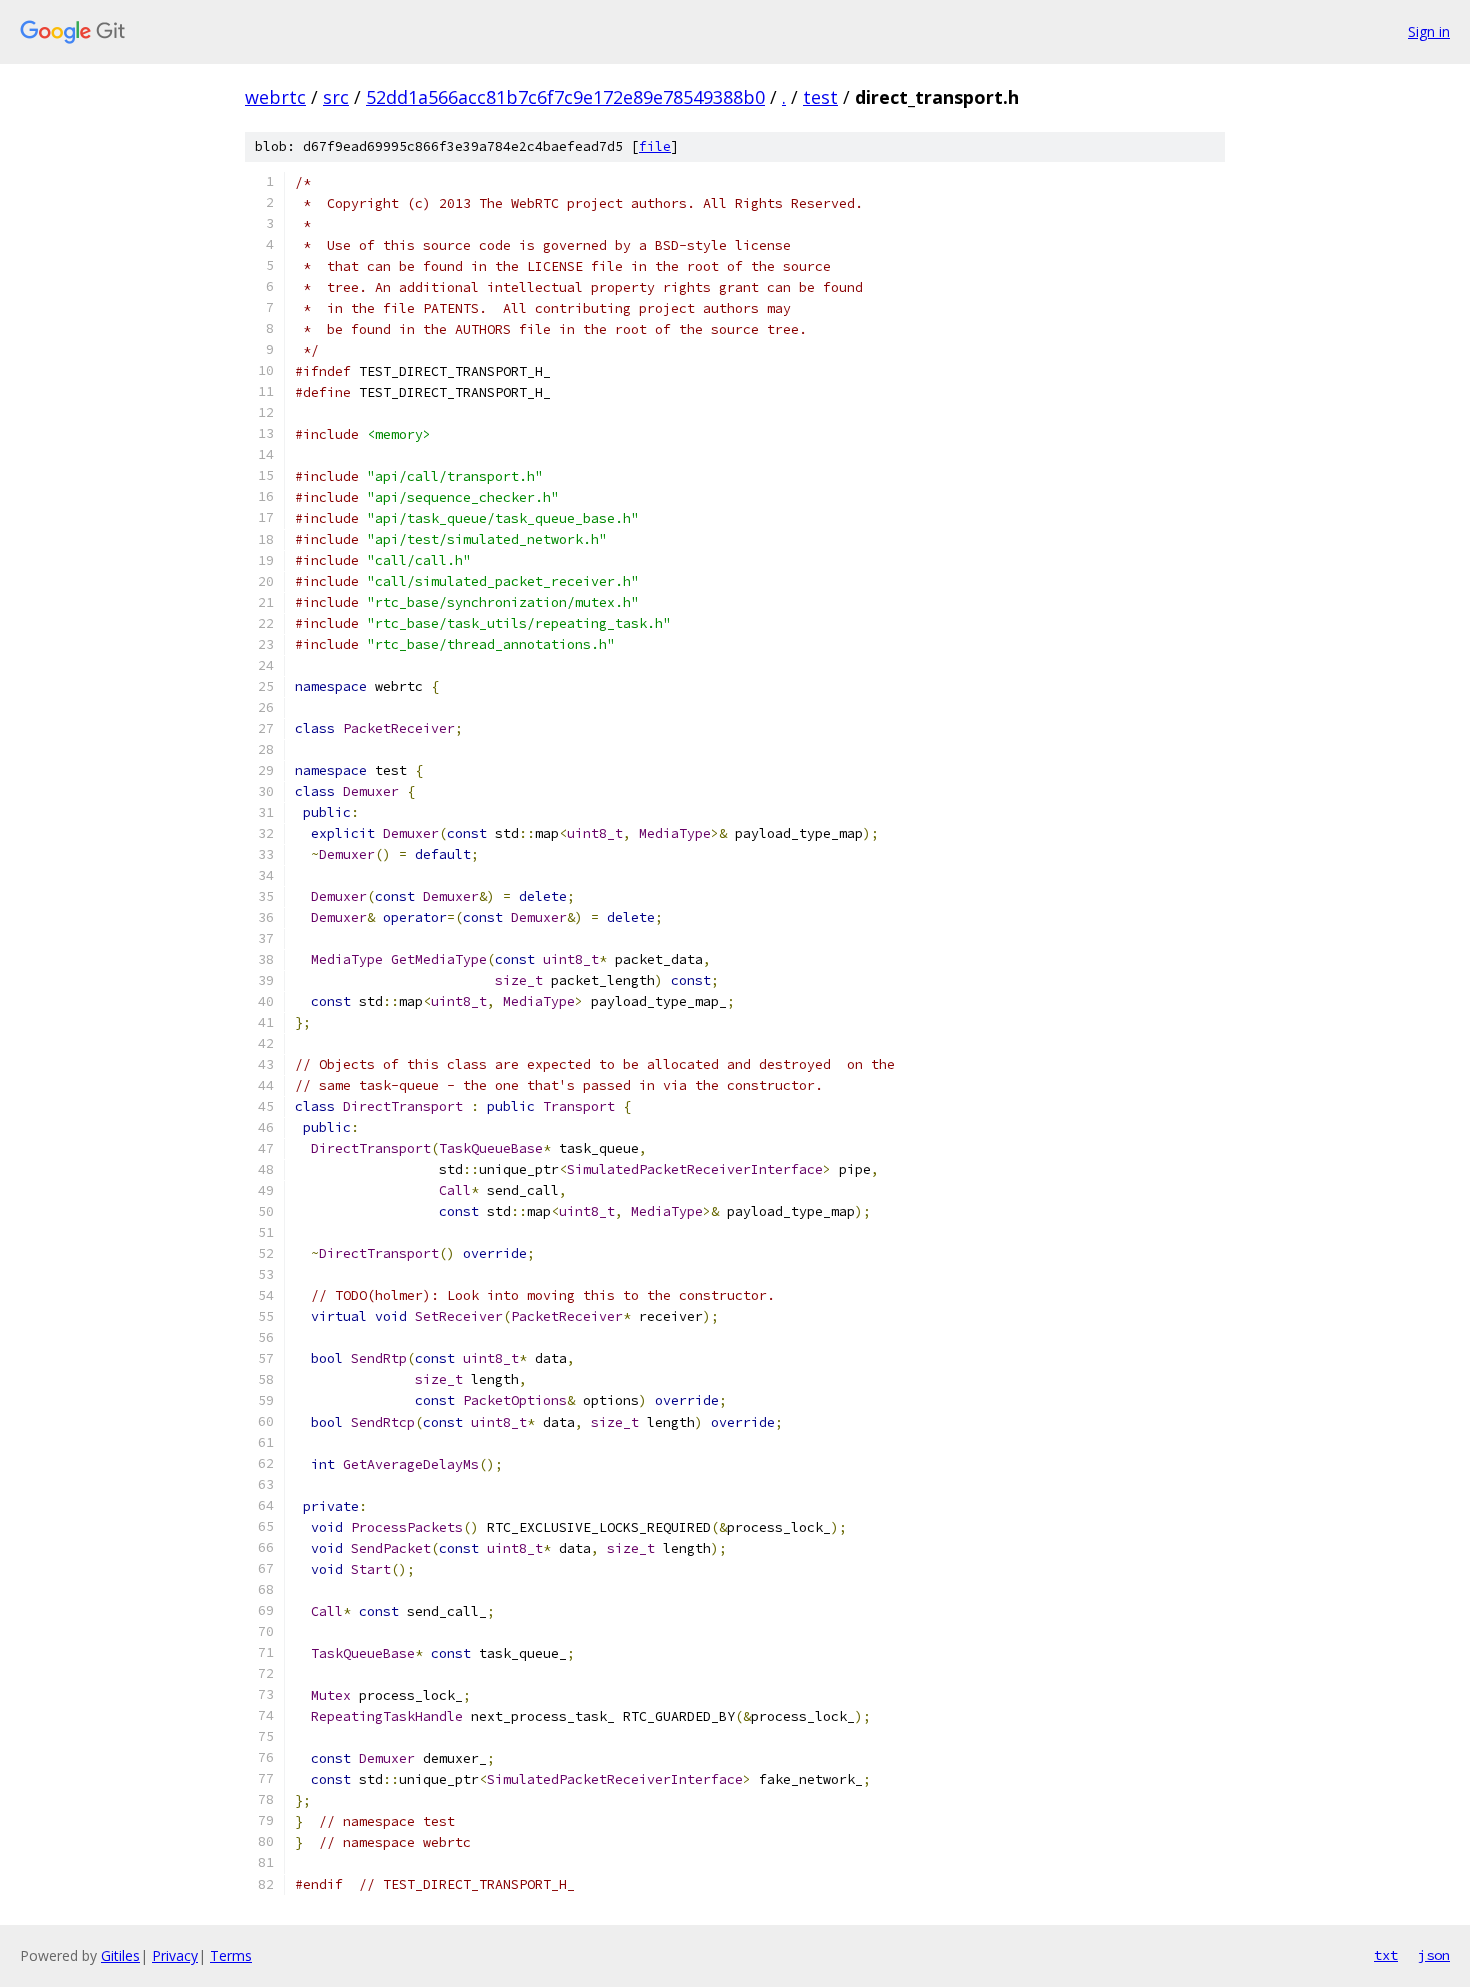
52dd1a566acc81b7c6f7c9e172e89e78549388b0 (565, 97)
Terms (231, 1955)
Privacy (175, 1955)
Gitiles (120, 1955)
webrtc (275, 97)
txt (1386, 1955)
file (655, 146)
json (1434, 1955)
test (820, 97)
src (336, 97)
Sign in (1429, 31)
